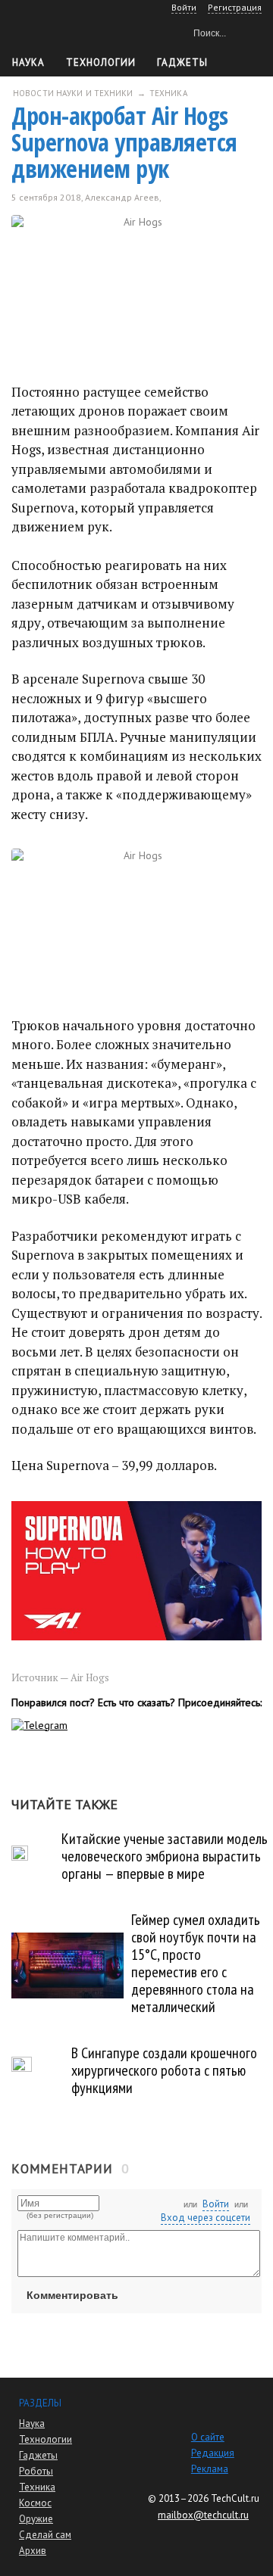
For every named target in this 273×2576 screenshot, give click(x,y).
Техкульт (76, 31)
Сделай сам (45, 2535)
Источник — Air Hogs (60, 1677)
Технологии (101, 62)
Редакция (213, 2453)
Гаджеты (182, 62)
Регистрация (235, 7)
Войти (216, 2204)
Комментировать (72, 2295)
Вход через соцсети (206, 2218)
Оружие (36, 2519)
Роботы (36, 2471)
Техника (37, 2487)
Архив (33, 2551)
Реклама (210, 2469)
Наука (28, 62)
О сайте (208, 2437)
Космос (35, 2503)
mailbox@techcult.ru (203, 2515)
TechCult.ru (235, 2498)
